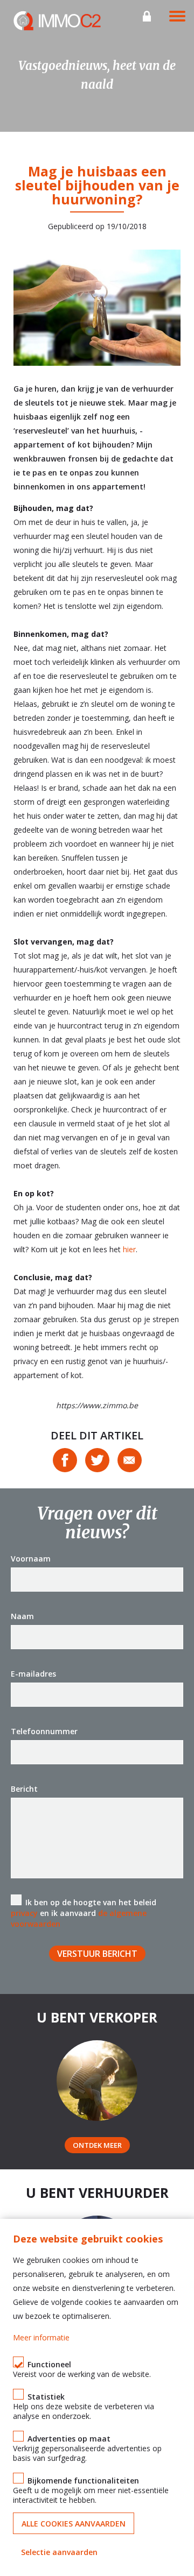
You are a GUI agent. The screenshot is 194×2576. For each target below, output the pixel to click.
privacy (24, 1913)
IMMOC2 (57, 21)
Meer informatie (41, 2337)
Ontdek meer (97, 2145)
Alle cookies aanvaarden (74, 2524)
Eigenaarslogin (147, 16)
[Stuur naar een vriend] (130, 1460)
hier (129, 1249)
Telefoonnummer (44, 1731)
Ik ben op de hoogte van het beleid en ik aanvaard (84, 1913)
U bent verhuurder (97, 2192)
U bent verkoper (97, 2017)
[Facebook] (65, 1460)
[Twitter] (97, 1460)
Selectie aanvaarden (59, 2552)
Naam (22, 1616)
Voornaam (31, 1559)
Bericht (24, 1789)
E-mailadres (33, 1674)
